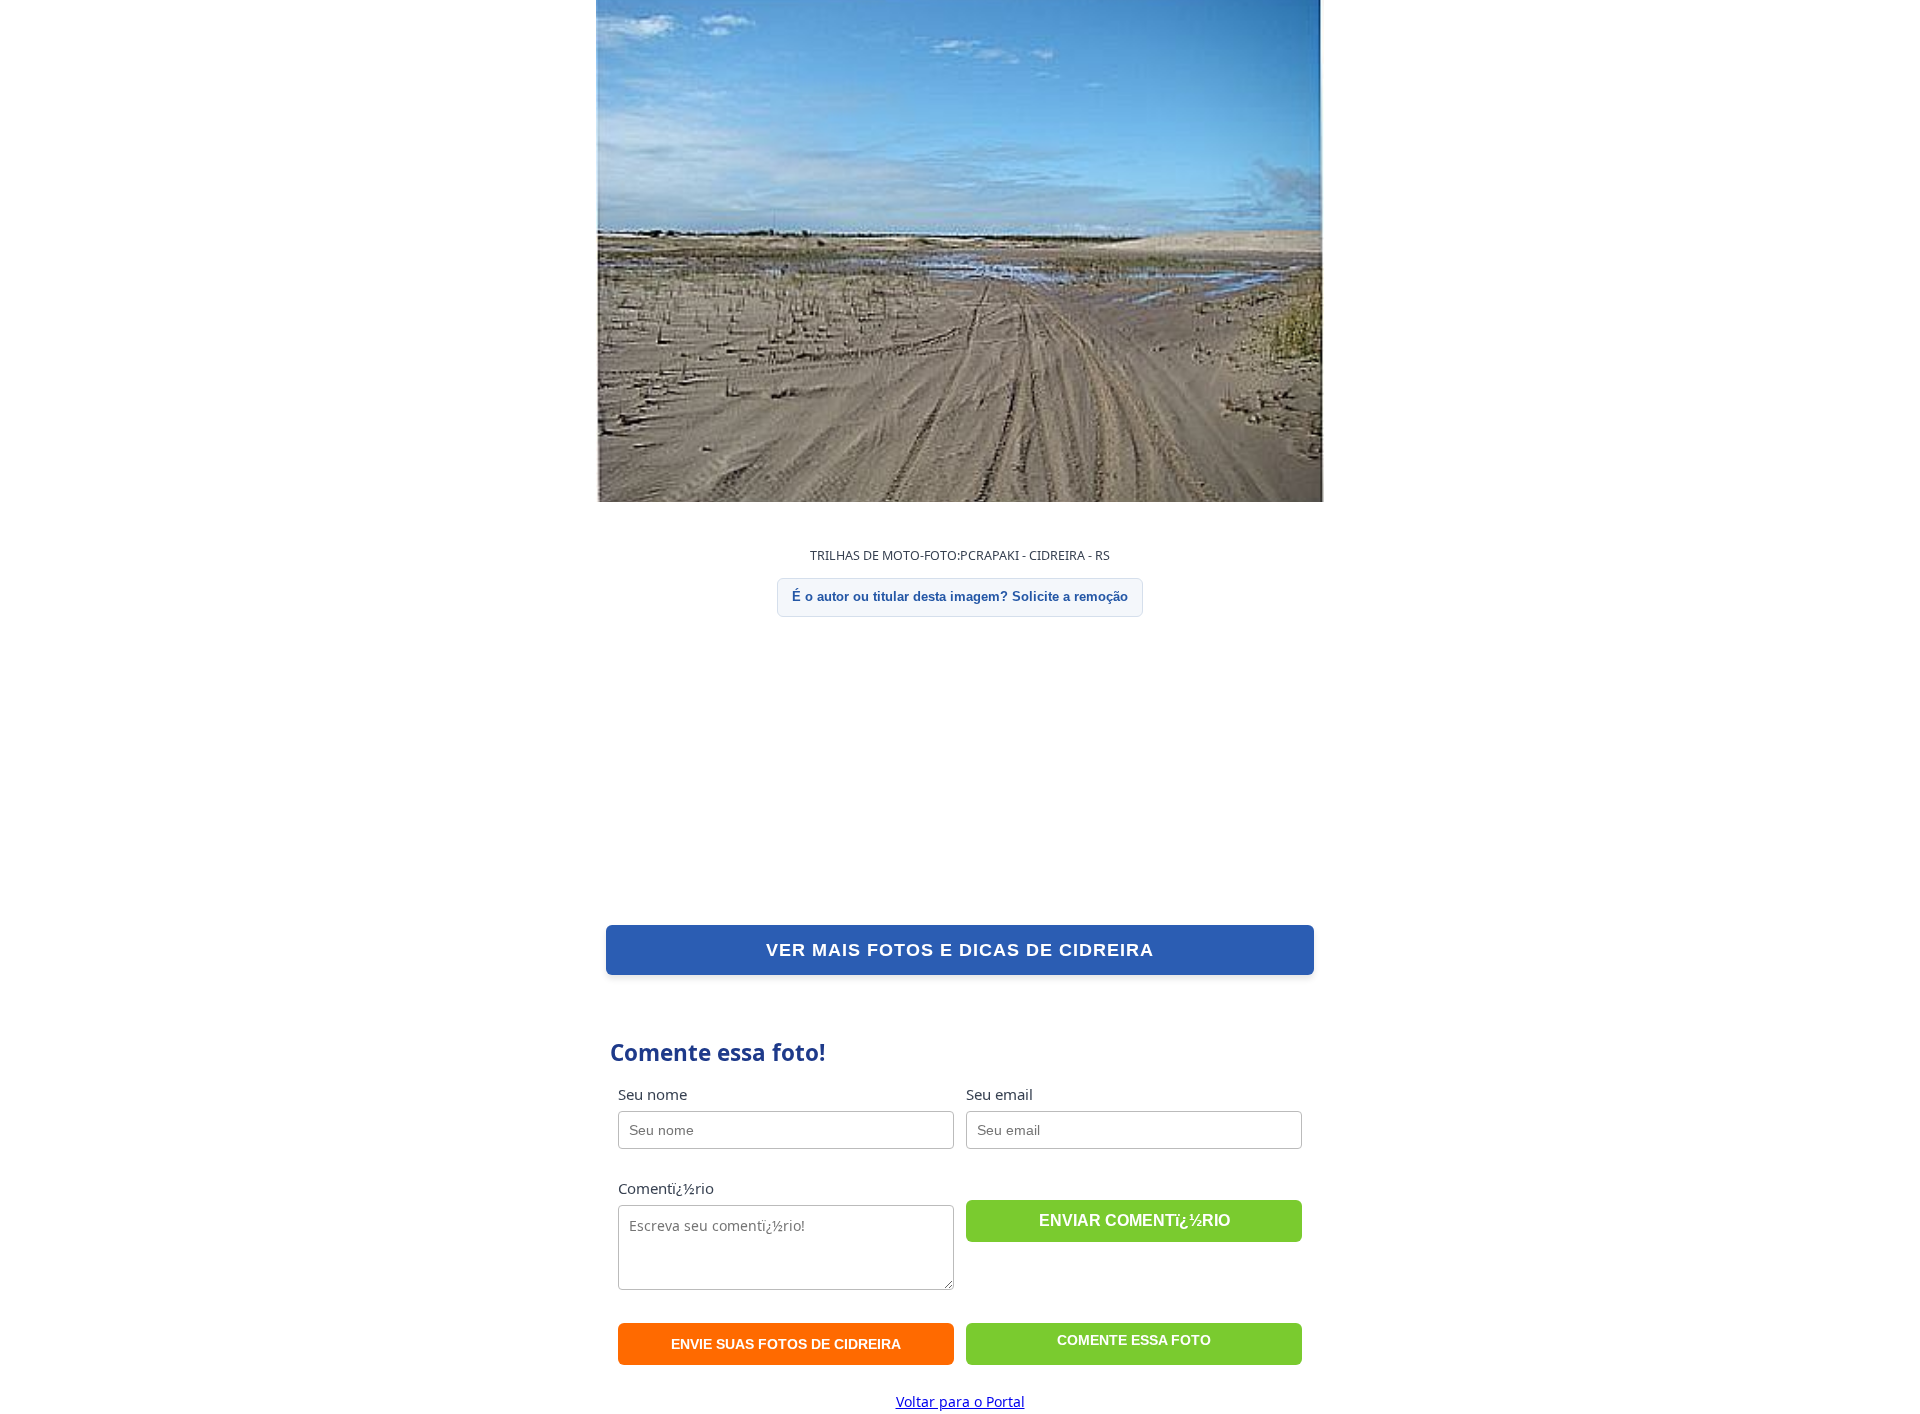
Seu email (999, 1094)
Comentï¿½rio (666, 1188)
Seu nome (652, 1094)
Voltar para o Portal (960, 1401)
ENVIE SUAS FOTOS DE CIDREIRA (786, 1344)
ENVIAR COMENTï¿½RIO (1134, 1220)
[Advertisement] (960, 771)
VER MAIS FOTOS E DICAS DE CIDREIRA (960, 950)
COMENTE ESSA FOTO (1134, 1340)
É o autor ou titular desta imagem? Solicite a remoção (960, 596)
